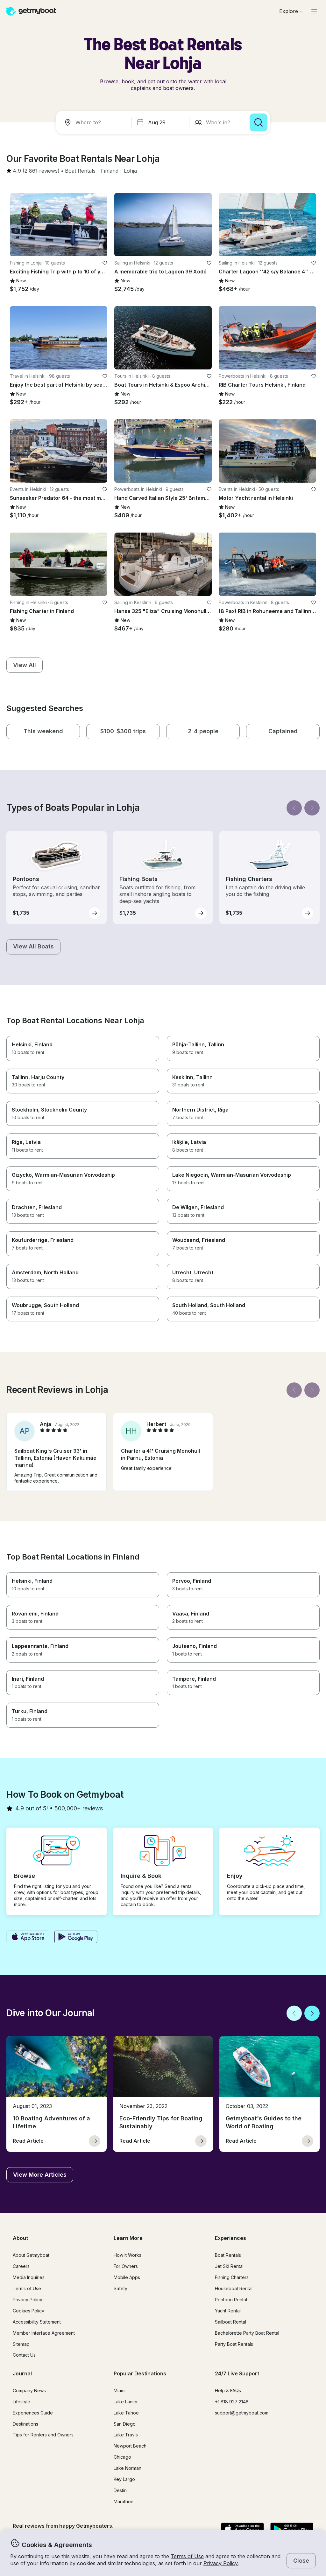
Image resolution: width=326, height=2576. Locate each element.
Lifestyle (21, 2402)
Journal (22, 2373)
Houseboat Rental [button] (234, 2288)
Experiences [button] (230, 2238)
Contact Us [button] (24, 2355)
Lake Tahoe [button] (126, 2413)
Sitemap (21, 2344)
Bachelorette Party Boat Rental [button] (247, 2333)
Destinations (25, 2424)
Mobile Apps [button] (127, 2277)
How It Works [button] (128, 2255)
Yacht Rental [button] (228, 2311)
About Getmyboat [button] (31, 2255)
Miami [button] (120, 2390)
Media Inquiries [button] (29, 2277)
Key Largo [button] (124, 2479)
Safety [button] (120, 2288)
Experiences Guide (33, 2413)
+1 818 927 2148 (232, 2402)
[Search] (259, 122)
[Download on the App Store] (28, 1938)
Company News (29, 2390)
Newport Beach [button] (130, 2446)
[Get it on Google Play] (76, 1938)
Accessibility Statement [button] (37, 2322)
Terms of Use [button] (187, 2556)
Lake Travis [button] (126, 2435)
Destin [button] (120, 2490)
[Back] (294, 808)
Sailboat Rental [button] (230, 2322)
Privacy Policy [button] (221, 2563)
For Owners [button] (126, 2266)
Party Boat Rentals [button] (234, 2344)
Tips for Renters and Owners (43, 2435)
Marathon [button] (124, 2501)
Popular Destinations (140, 2373)
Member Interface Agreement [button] (44, 2333)
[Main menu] (314, 11)
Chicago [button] (122, 2457)
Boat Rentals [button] (228, 2255)
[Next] (312, 808)
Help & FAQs (228, 2390)
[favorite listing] (105, 263)
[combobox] (95, 122)
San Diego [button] (125, 2424)
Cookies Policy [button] (28, 2311)
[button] (80, 171)
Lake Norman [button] (128, 2468)
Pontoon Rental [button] (231, 2300)
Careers (21, 2266)
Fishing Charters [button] (232, 2277)
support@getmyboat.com (242, 2413)
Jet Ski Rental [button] (229, 2266)
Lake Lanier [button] (126, 2402)
